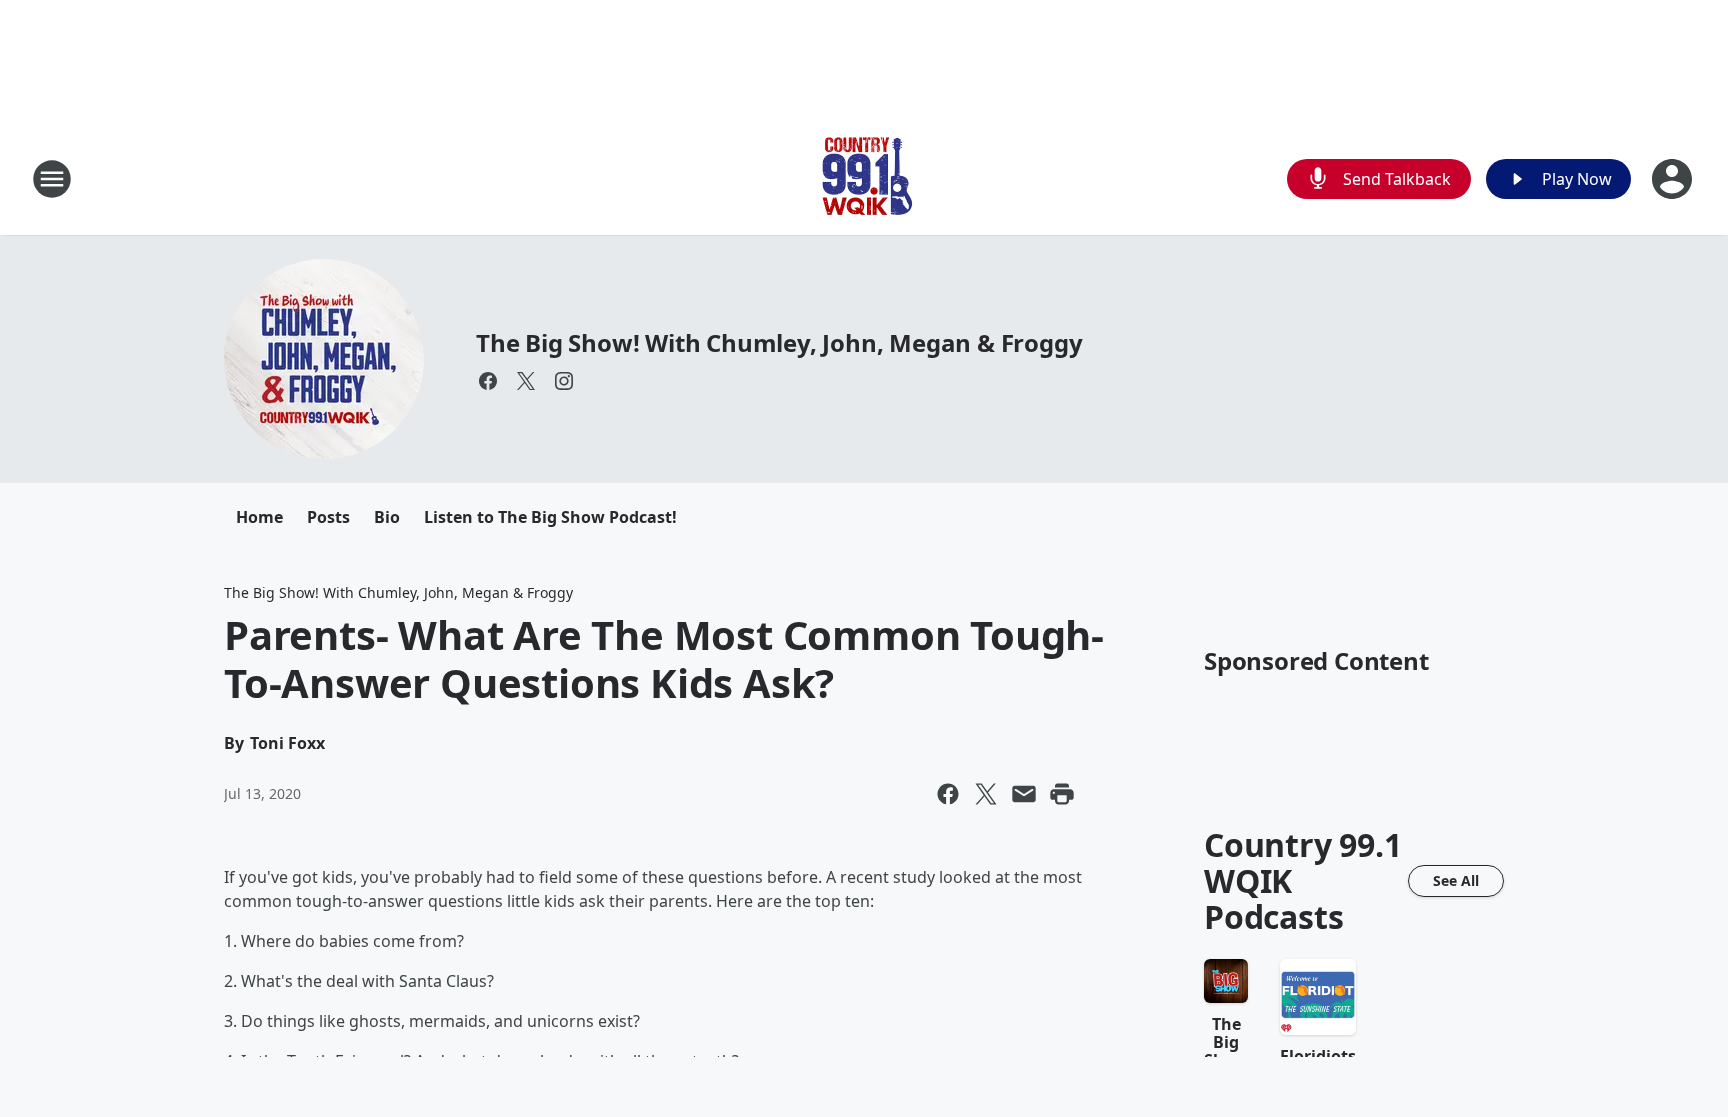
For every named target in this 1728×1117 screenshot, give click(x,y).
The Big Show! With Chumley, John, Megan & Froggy (779, 342)
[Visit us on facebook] (488, 381)
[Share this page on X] (986, 794)
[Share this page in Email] (1024, 794)
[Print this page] (1062, 794)
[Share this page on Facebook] (948, 794)
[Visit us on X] (526, 381)
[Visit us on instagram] (564, 381)
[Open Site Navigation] (52, 179)
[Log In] (1674, 179)
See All (1456, 880)
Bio (387, 517)
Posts (328, 517)
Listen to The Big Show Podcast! (550, 517)
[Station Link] (864, 178)
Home (259, 517)
